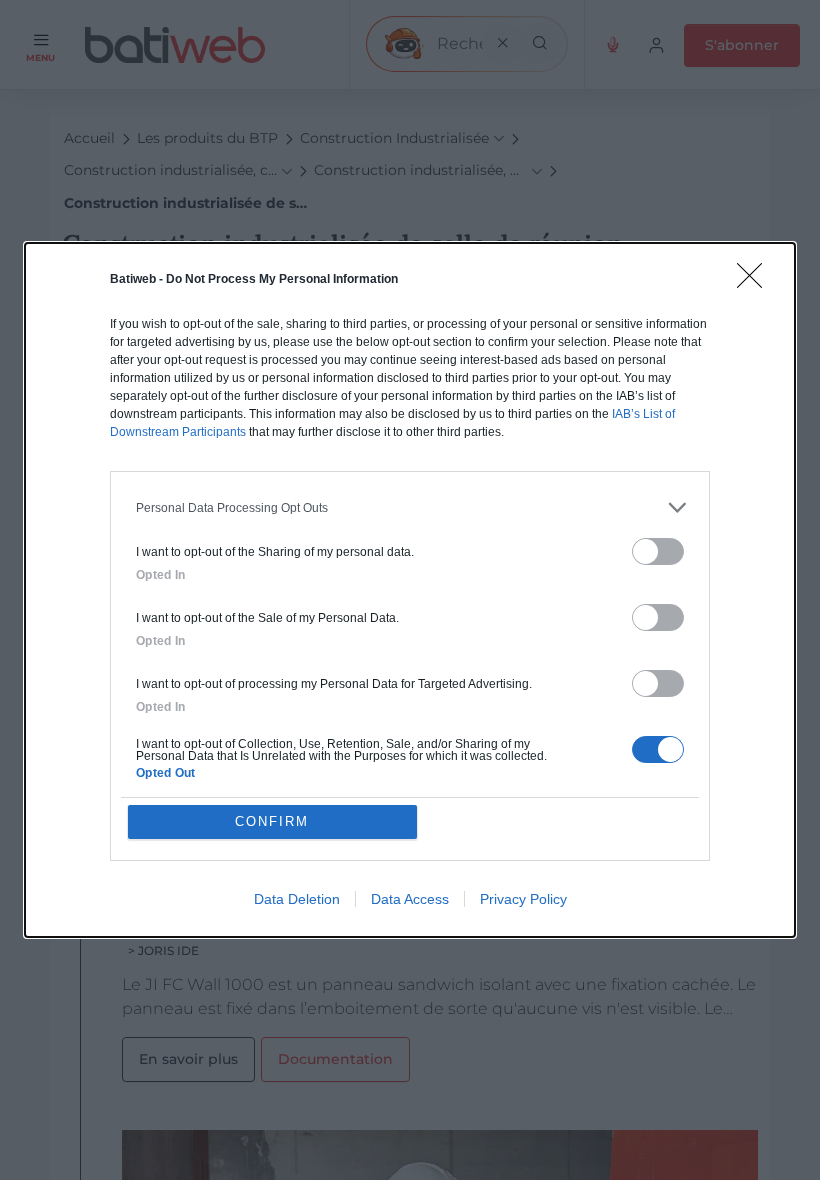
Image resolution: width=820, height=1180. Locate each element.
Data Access (410, 899)
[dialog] (410, 590)
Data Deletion (297, 899)
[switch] (658, 551)
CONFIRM (272, 821)
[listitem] (410, 507)
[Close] (756, 282)
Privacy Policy (523, 899)
